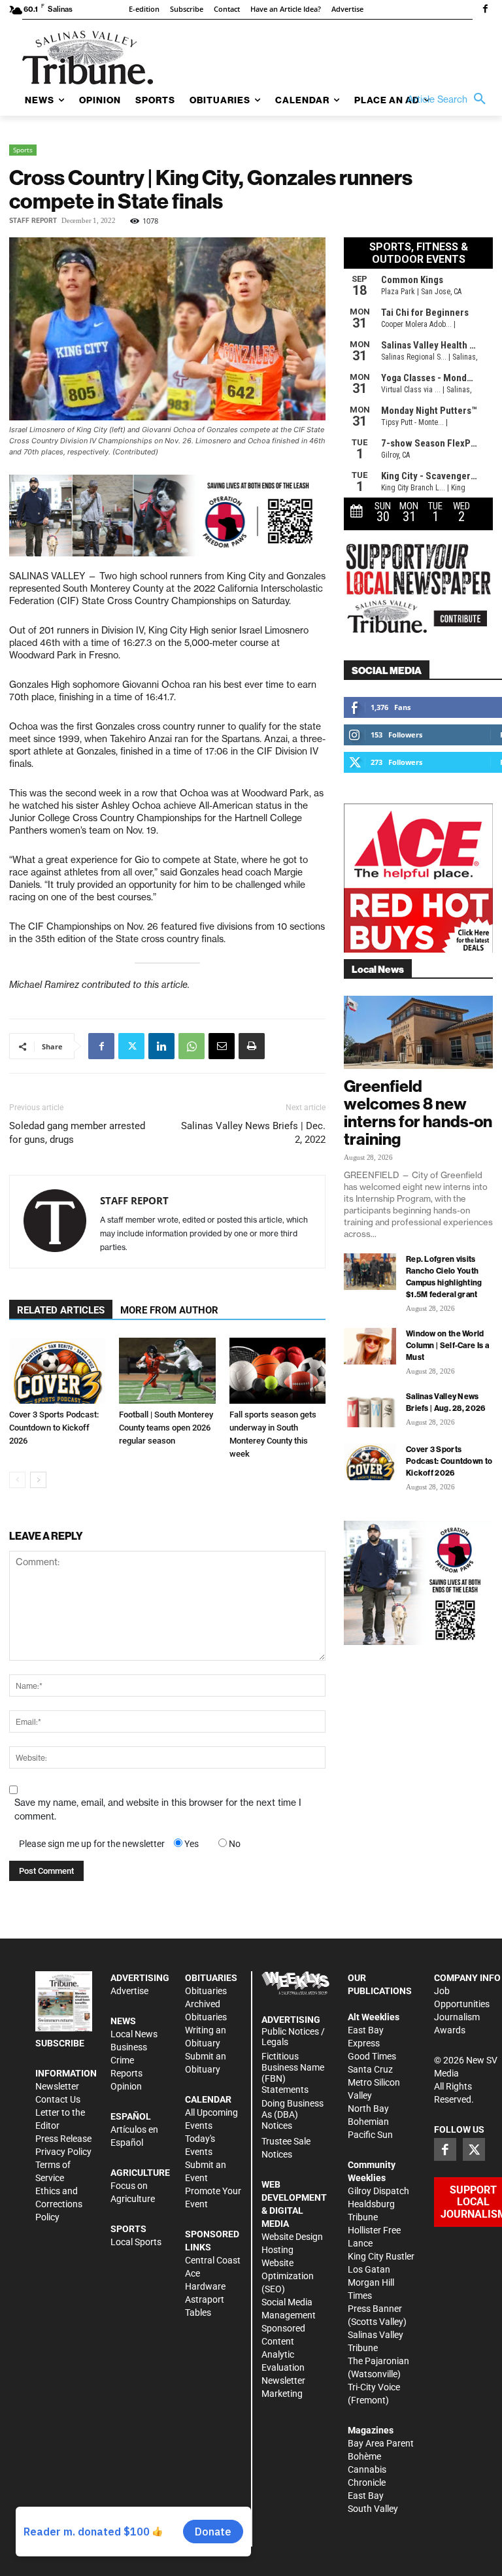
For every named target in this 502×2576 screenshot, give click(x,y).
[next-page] (38, 1480)
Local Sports (136, 2242)
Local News (134, 2034)
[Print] (252, 1046)
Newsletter (57, 2086)
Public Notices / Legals (293, 2037)
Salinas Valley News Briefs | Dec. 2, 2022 (253, 1133)
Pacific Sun (370, 2135)
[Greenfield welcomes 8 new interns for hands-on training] (418, 1033)
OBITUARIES (211, 1978)
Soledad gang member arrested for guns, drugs (77, 1133)
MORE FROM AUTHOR (169, 1310)
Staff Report (33, 221)
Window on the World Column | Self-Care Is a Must (447, 1345)
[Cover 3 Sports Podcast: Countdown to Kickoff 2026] (57, 1371)
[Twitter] (131, 1046)
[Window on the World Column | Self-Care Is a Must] (370, 1346)
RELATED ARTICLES (61, 1310)
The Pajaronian (378, 2361)
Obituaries (206, 1991)
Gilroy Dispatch (378, 2191)
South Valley (373, 2509)
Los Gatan (369, 2269)
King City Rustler (381, 2256)
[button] (450, 99)
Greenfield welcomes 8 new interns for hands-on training (418, 1112)
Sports (23, 150)
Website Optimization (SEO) (288, 2276)
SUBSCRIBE (60, 2043)
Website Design (292, 2237)
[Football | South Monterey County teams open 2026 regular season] (167, 1371)
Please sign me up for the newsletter (92, 1844)
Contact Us (58, 2099)
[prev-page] (17, 1480)
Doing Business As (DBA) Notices (293, 2114)
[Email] (222, 1046)
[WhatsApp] (192, 1046)
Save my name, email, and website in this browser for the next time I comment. (158, 1809)
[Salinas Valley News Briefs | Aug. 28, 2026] (370, 1409)
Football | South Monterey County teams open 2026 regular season (166, 1428)
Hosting (277, 2250)
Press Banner (375, 2309)
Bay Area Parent (381, 2443)
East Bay (366, 2496)
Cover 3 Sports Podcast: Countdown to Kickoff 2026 (54, 1428)
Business (129, 2047)
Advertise (129, 1991)
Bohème (364, 2456)
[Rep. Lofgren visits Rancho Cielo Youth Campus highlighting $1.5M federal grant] (370, 1272)
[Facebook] (485, 10)
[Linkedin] (161, 1046)
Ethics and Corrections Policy (59, 2204)
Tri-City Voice (374, 2387)
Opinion (126, 2086)
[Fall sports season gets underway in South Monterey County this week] (277, 1371)
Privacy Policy (63, 2152)
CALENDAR (208, 2099)
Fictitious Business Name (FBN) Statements (293, 2073)
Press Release (63, 2139)
